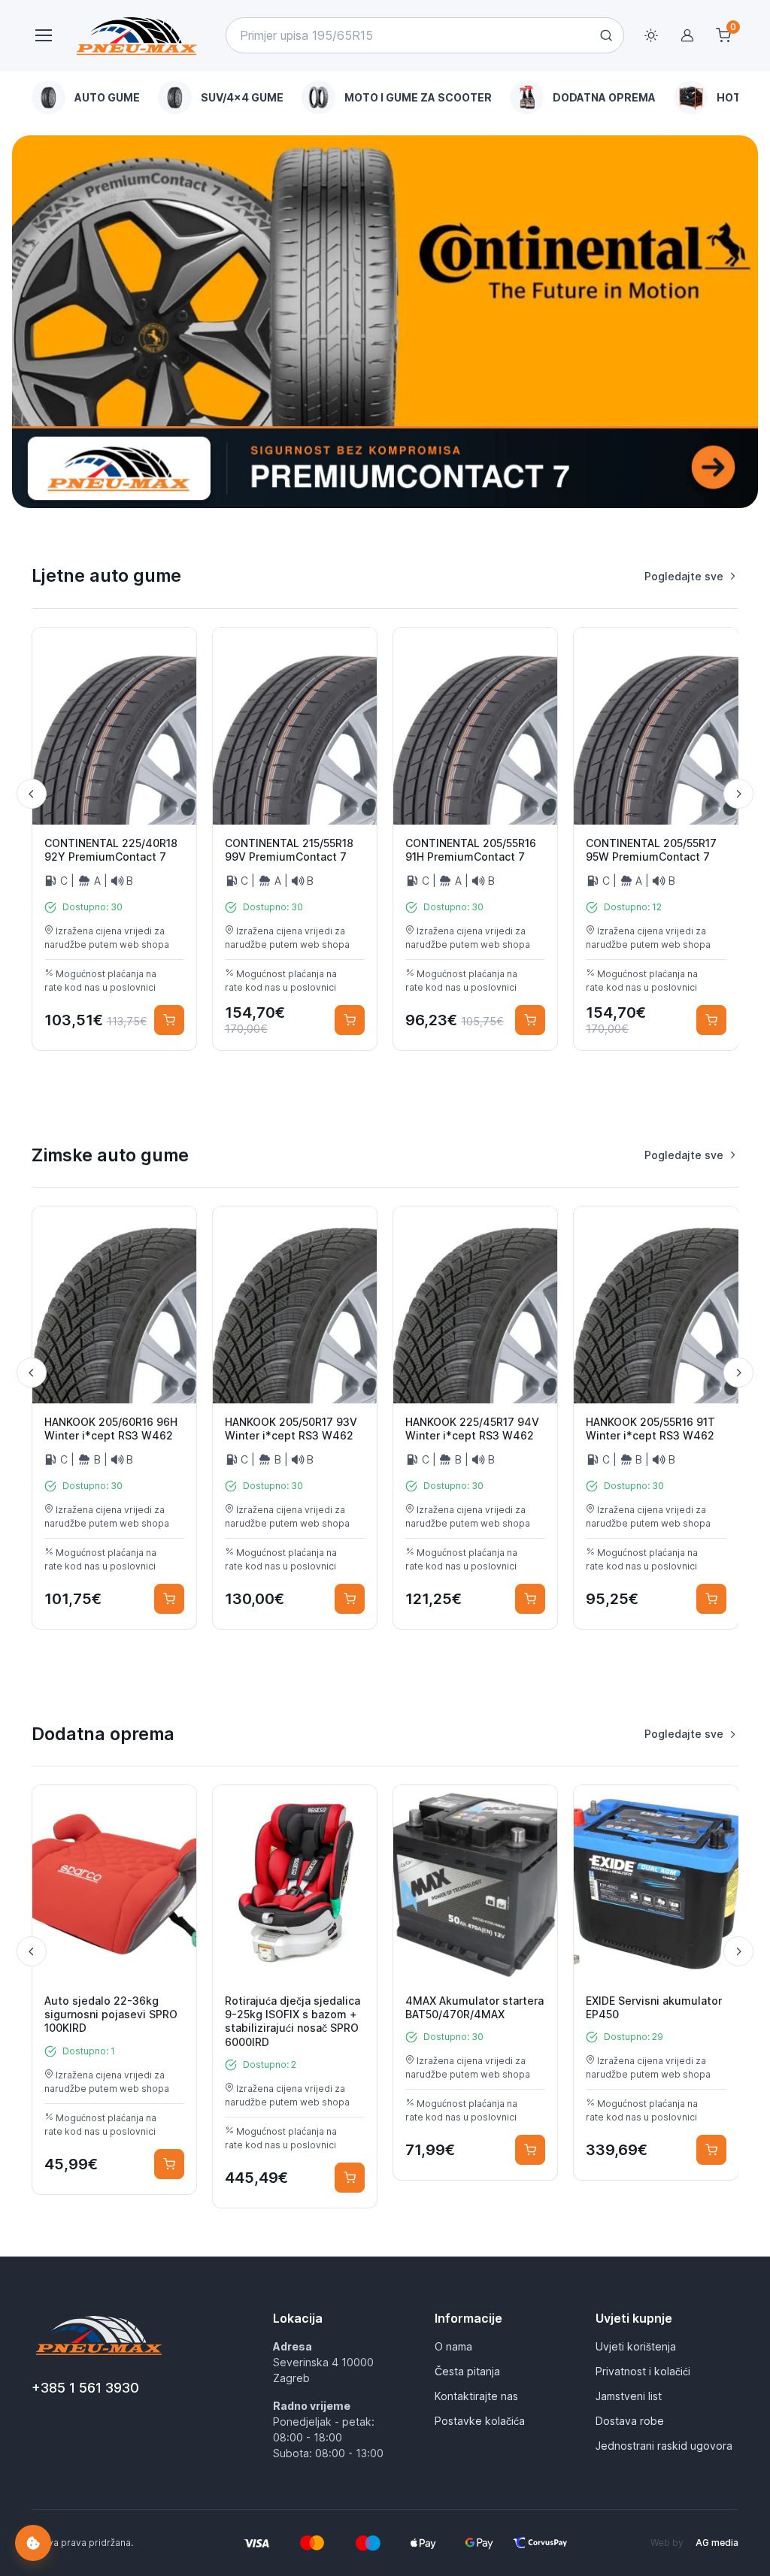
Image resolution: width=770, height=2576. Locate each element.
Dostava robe (630, 2421)
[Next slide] (738, 794)
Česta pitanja (467, 2371)
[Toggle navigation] (43, 35)
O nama (453, 2346)
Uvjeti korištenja (636, 2346)
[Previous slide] (32, 794)
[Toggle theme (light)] (651, 35)
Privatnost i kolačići (643, 2371)
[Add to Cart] (169, 1020)
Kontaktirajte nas (476, 2396)
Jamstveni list (629, 2396)
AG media (717, 2543)
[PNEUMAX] (385, 322)
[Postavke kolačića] (33, 2543)
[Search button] (606, 35)
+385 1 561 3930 (85, 2388)
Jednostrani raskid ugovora (664, 2446)
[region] (385, 97)
